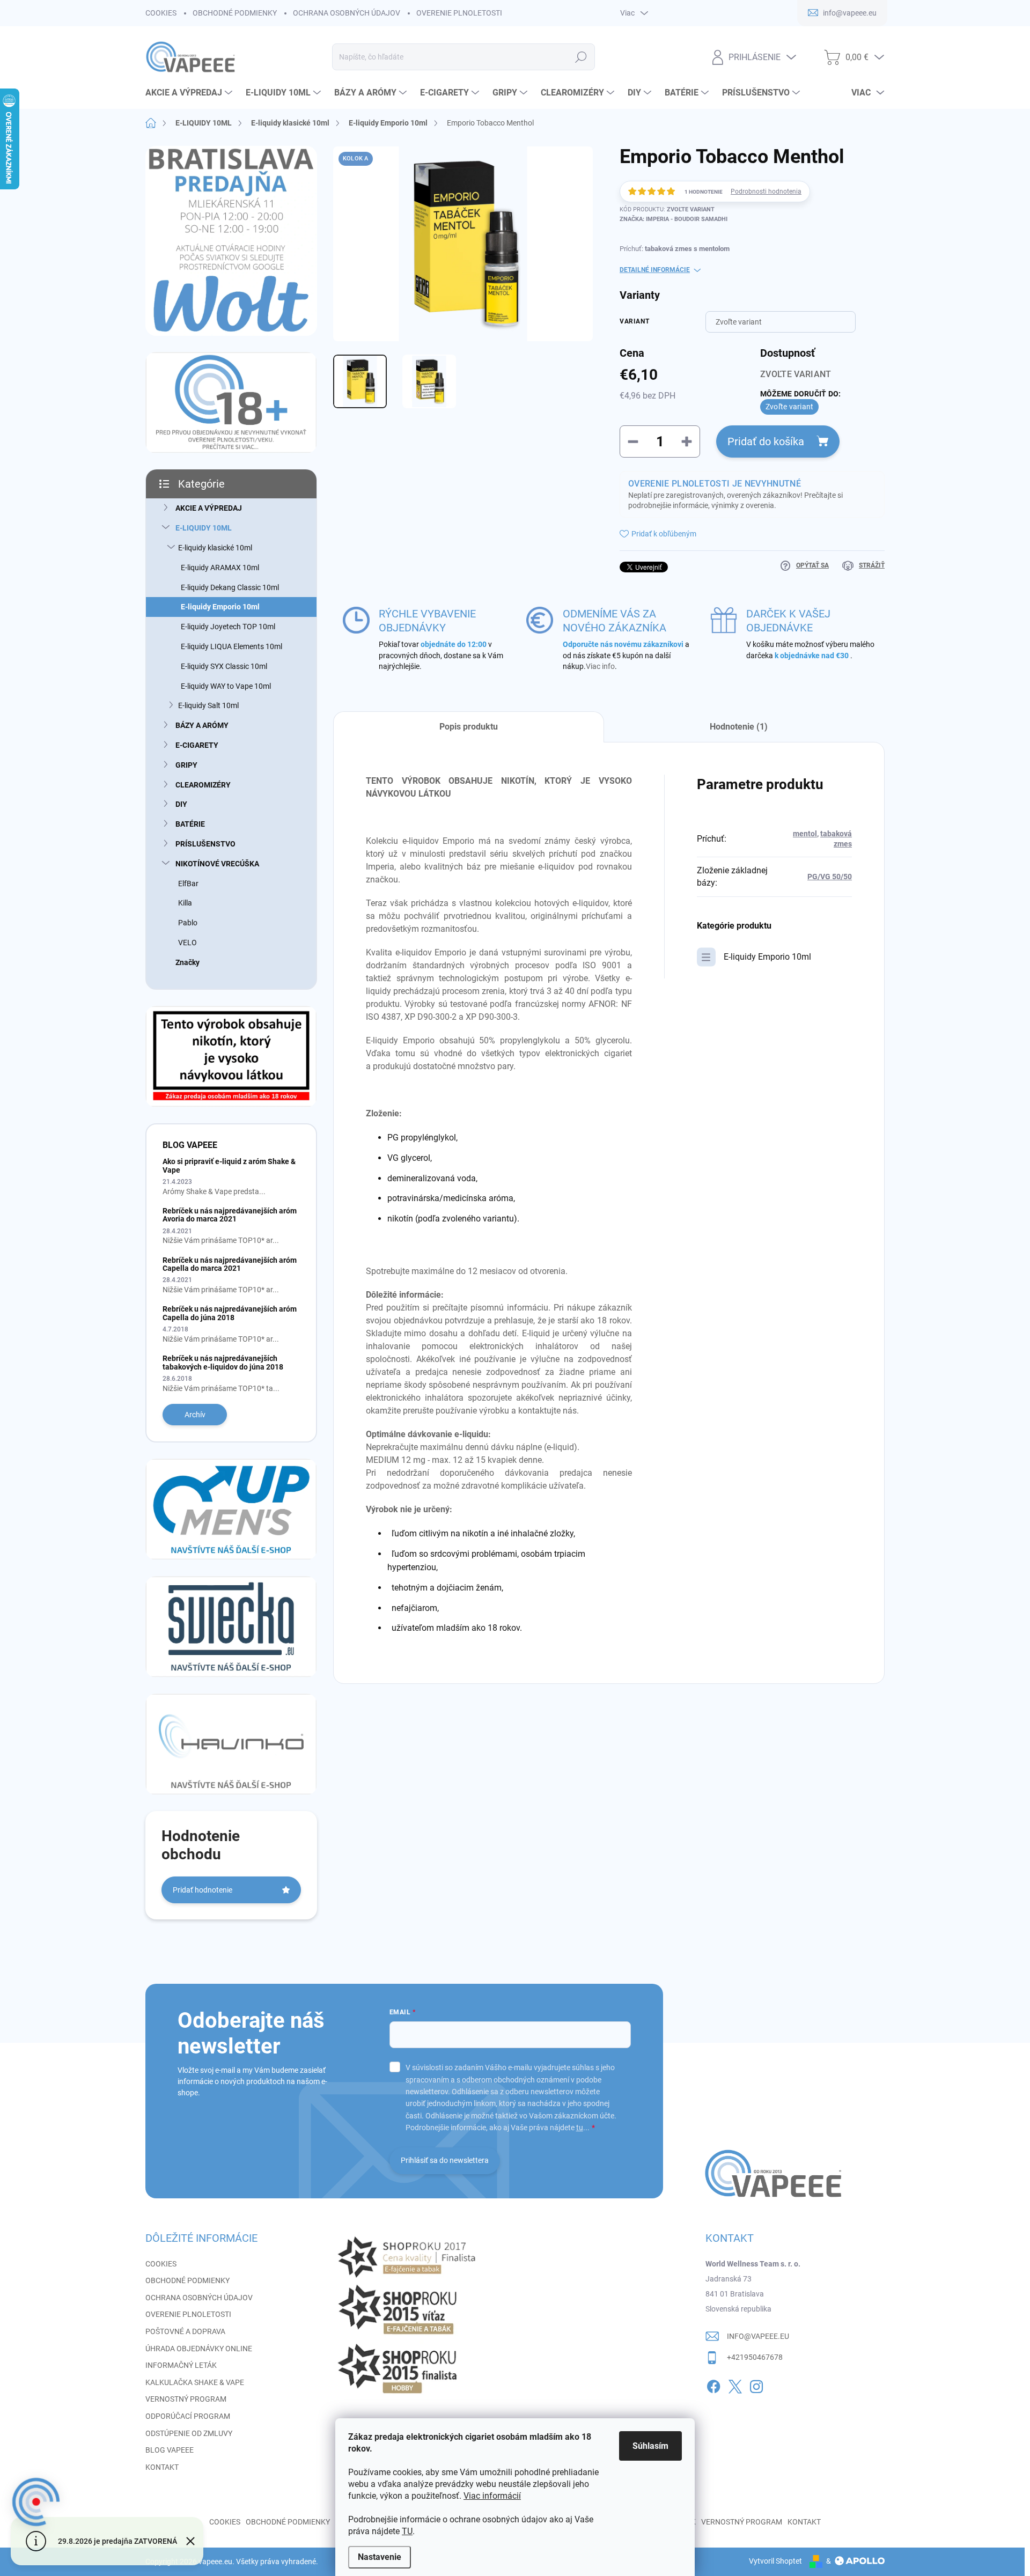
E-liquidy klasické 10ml (215, 548)
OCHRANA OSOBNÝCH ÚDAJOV (347, 13)
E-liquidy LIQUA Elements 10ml (231, 646)
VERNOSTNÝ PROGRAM (186, 2399)
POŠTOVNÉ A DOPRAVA (185, 2331)
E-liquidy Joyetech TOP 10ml (228, 627)
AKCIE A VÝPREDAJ (209, 508)
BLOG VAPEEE (170, 2450)
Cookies (225, 2522)
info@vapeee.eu (758, 2336)
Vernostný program (742, 2522)
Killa (185, 903)
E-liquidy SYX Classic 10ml (224, 666)
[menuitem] (190, 93)
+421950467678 (755, 2357)
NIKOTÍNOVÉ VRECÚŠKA (217, 864)
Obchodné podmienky (288, 2522)
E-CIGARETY (197, 745)
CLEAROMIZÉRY (203, 785)
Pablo (188, 923)
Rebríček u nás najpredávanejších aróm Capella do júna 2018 (230, 1313)
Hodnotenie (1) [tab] (739, 727)
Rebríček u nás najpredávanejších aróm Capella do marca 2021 (230, 1264)
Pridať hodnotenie (203, 1890)
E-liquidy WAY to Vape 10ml (226, 686)
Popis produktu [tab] (469, 727)
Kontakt (804, 2522)
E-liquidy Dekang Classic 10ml (230, 587)
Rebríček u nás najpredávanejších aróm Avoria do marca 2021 (230, 1215)
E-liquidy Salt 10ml (208, 705)
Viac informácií (492, 2496)
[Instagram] (756, 2384)
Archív (195, 1415)
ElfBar (188, 884)
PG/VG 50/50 (830, 877)
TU (407, 2531)
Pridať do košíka (766, 441)
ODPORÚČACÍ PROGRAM (188, 2416)
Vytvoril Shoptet (775, 2561)
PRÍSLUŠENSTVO (205, 844)
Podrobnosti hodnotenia (766, 192)
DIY (181, 804)
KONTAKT (162, 2467)
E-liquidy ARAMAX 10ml (220, 568)
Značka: (674, 219)
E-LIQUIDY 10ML (204, 528)
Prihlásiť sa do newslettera (445, 2160)
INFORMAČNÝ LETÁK (181, 2365)
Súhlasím (650, 2446)
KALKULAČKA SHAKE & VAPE (195, 2382)
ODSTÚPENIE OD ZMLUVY (189, 2433)
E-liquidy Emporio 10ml (220, 607)
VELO (187, 943)
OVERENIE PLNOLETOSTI (459, 13)
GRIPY (186, 765)
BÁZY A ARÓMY (202, 725)
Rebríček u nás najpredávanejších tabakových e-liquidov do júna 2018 (223, 1362)
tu (580, 2128)
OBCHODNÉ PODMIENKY (235, 13)
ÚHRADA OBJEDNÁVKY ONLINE (199, 2349)
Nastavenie (380, 2557)
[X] (735, 2384)
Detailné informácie (655, 270)
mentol (805, 834)
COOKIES (161, 13)
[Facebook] (713, 2384)
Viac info (600, 666)
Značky (187, 962)
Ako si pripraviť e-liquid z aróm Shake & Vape (229, 1165)
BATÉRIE (190, 824)
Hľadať (581, 57)
